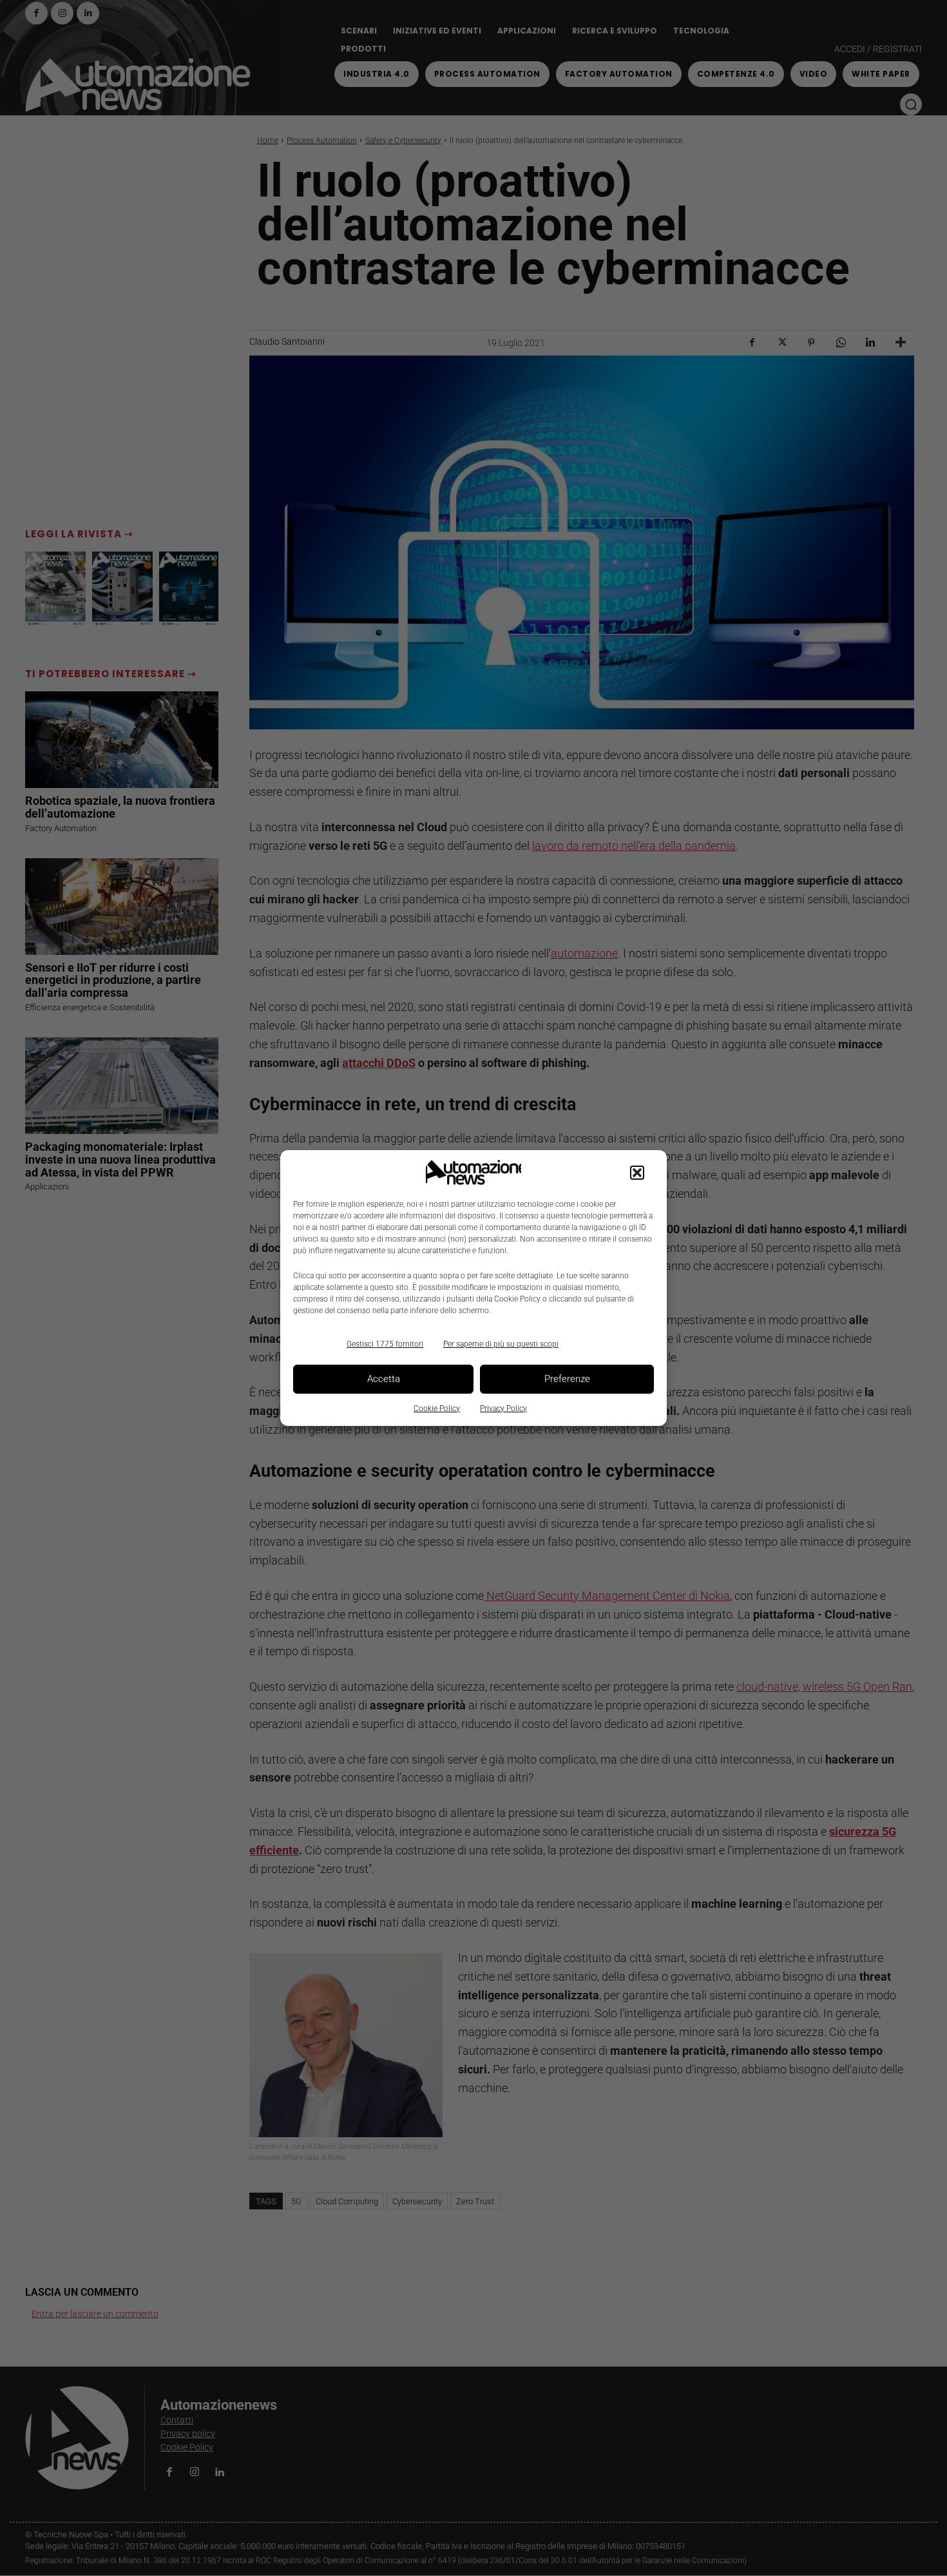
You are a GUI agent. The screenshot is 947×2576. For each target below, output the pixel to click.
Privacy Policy (503, 1408)
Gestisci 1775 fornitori (385, 1344)
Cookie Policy (437, 1408)
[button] (637, 1173)
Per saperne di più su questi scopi (501, 1344)
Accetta (384, 1379)
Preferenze (567, 1379)
